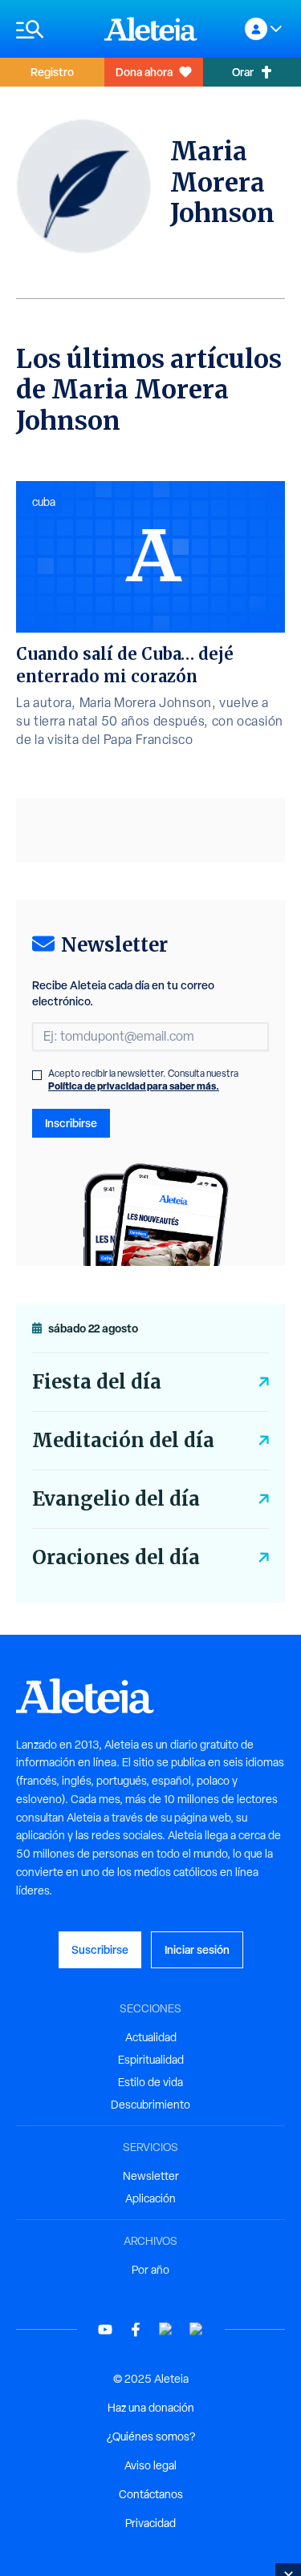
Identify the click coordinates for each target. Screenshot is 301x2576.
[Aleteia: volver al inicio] (151, 29)
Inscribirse (71, 1123)
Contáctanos (151, 2494)
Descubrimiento (150, 2105)
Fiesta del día (97, 1382)
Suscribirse (100, 1949)
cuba (44, 502)
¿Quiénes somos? (151, 2436)
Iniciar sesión (197, 1949)
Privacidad (150, 2523)
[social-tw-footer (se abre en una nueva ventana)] (166, 2329)
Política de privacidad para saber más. (134, 1086)
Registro (52, 72)
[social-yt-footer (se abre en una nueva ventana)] (105, 2329)
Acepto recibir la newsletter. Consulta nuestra (143, 1080)
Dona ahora (144, 72)
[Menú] (52, 29)
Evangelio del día (116, 1499)
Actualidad (151, 2037)
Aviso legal (150, 2465)
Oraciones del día (116, 1557)
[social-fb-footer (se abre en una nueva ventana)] (136, 2329)
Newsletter (151, 2176)
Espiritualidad (151, 2060)
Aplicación (150, 2198)
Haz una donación (151, 2408)
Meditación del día (123, 1440)
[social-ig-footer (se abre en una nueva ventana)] (197, 2329)
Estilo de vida (150, 2082)
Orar (243, 72)
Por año (150, 2270)
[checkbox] (37, 1075)
